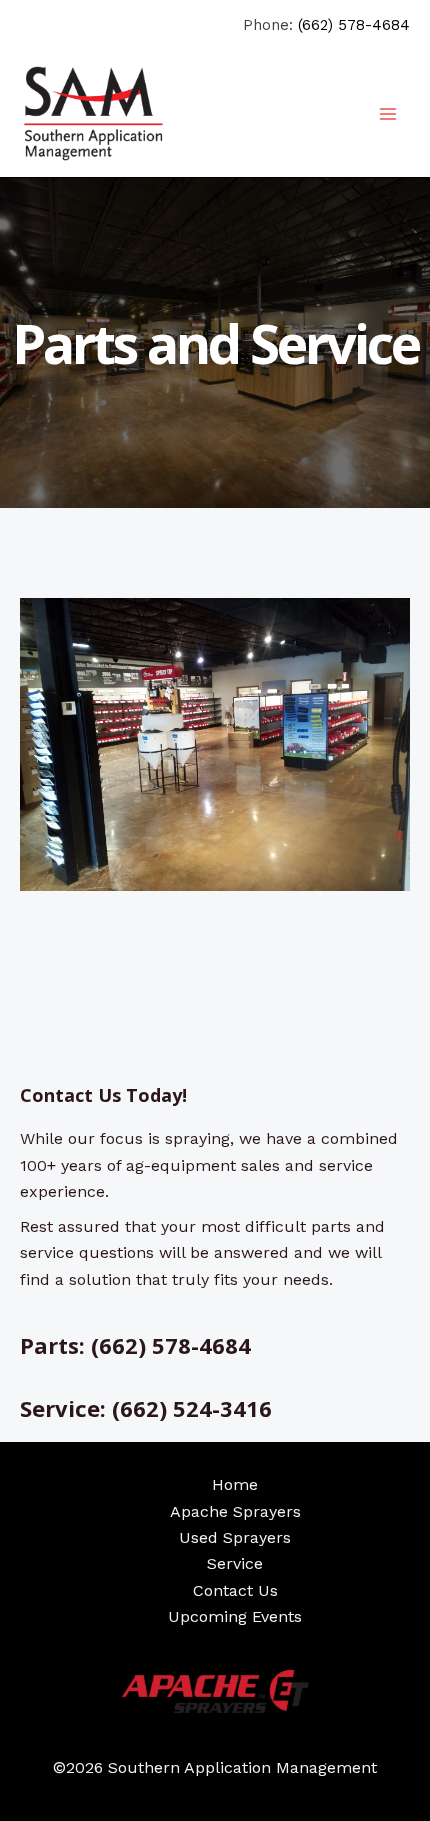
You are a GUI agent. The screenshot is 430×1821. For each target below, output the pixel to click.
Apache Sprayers (235, 1511)
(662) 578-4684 (354, 25)
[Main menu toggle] (388, 114)
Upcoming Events (235, 1616)
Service (235, 1563)
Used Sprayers (235, 1537)
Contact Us (235, 1590)
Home (235, 1484)
